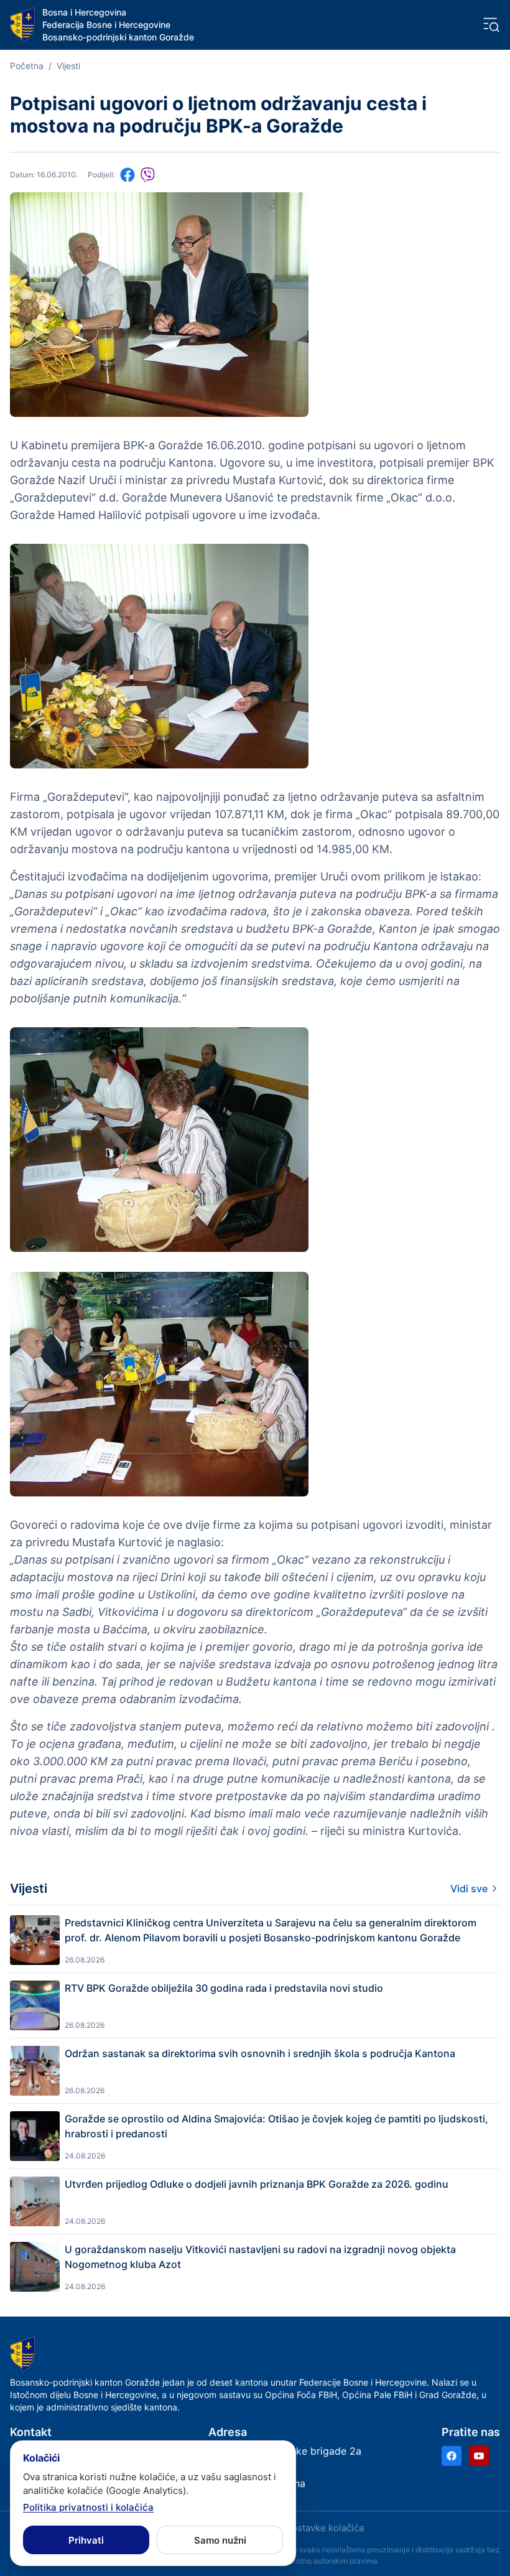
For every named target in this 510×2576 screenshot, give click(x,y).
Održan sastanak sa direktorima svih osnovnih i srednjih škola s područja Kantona (260, 2053)
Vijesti (68, 66)
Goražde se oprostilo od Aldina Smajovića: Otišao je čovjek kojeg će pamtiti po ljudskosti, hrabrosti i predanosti (276, 2126)
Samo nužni (220, 2540)
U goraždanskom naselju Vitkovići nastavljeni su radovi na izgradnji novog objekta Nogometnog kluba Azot (260, 2257)
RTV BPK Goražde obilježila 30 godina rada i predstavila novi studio (224, 1988)
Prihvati (86, 2540)
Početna (27, 66)
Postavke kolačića (325, 2528)
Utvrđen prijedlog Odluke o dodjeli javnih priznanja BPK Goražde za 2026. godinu (257, 2184)
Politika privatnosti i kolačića (88, 2507)
